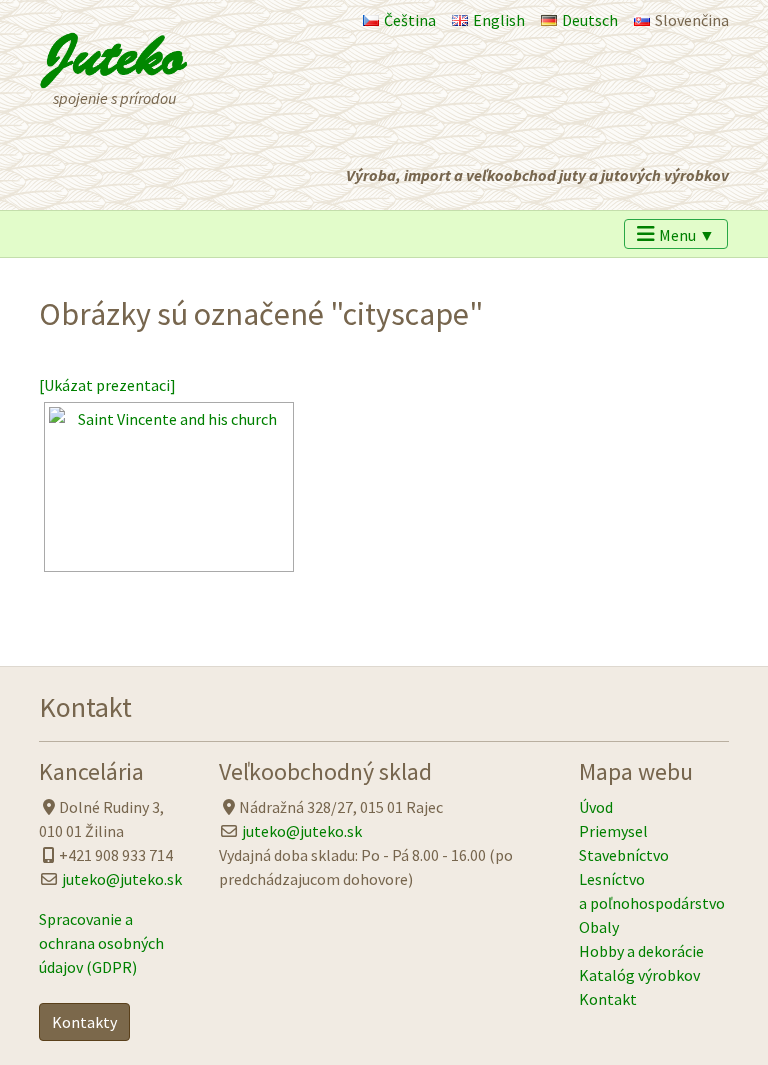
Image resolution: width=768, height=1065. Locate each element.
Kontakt (608, 999)
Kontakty (84, 1022)
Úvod (596, 807)
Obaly (599, 927)
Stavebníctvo (624, 855)
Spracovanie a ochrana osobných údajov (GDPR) (101, 943)
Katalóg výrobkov (639, 975)
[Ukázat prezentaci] (107, 385)
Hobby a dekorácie (641, 951)
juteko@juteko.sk (122, 879)
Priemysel (613, 831)
